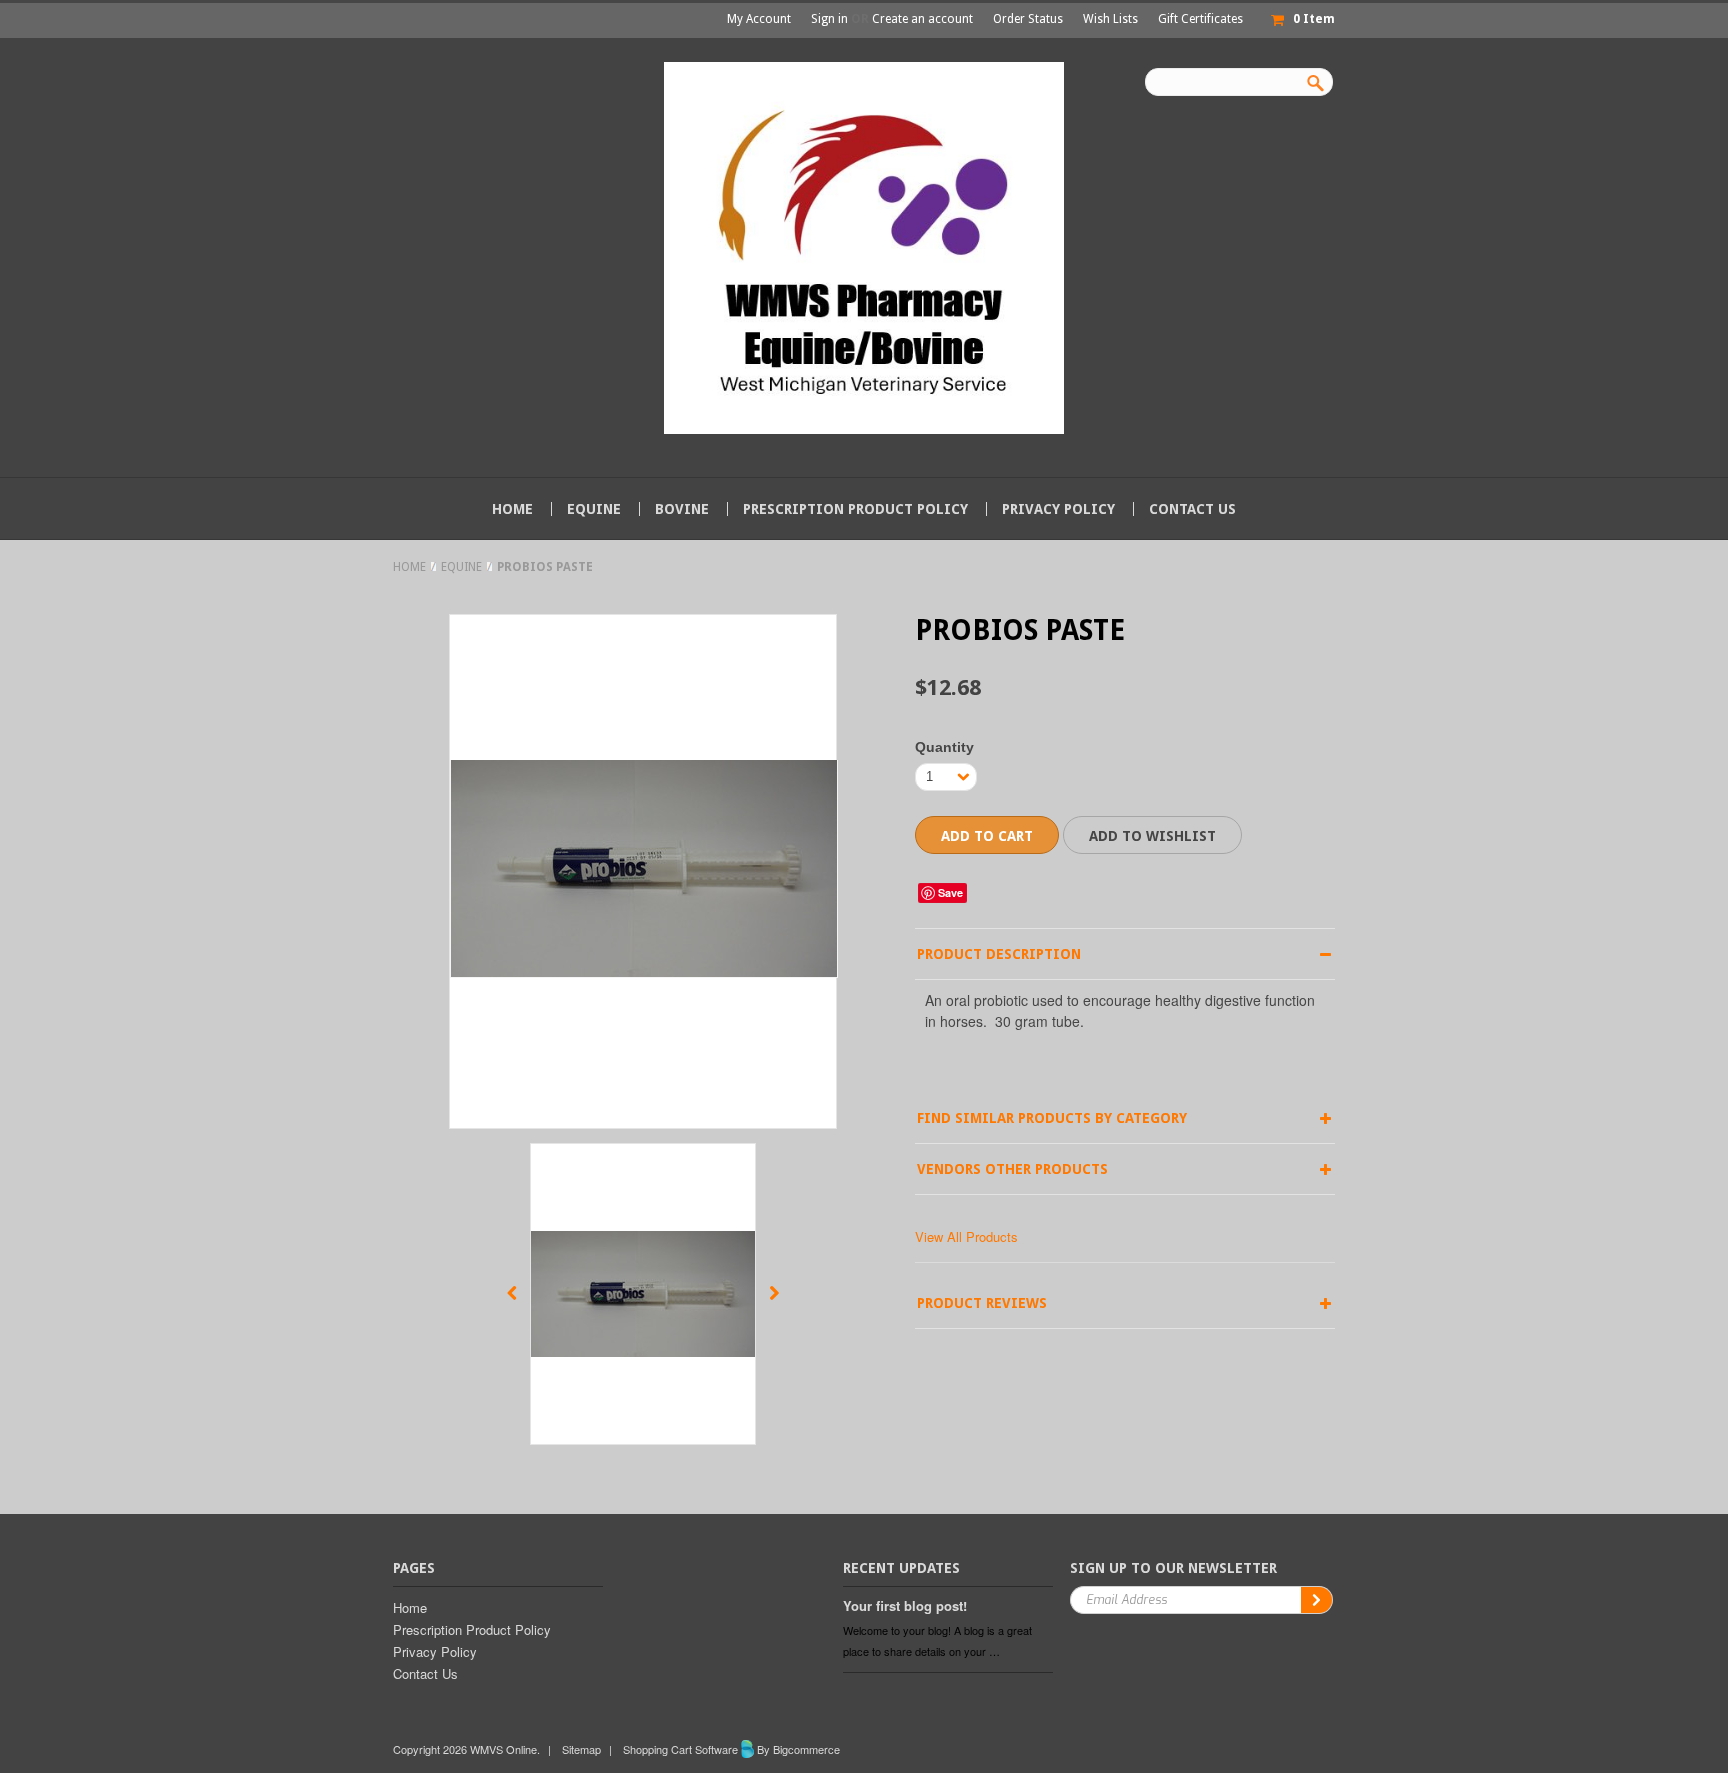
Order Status (1028, 19)
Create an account (922, 19)
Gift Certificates (1200, 19)
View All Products (966, 1236)
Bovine (682, 509)
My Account (759, 19)
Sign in (829, 19)
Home (409, 567)
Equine (594, 509)
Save (950, 892)
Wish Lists (1110, 19)
